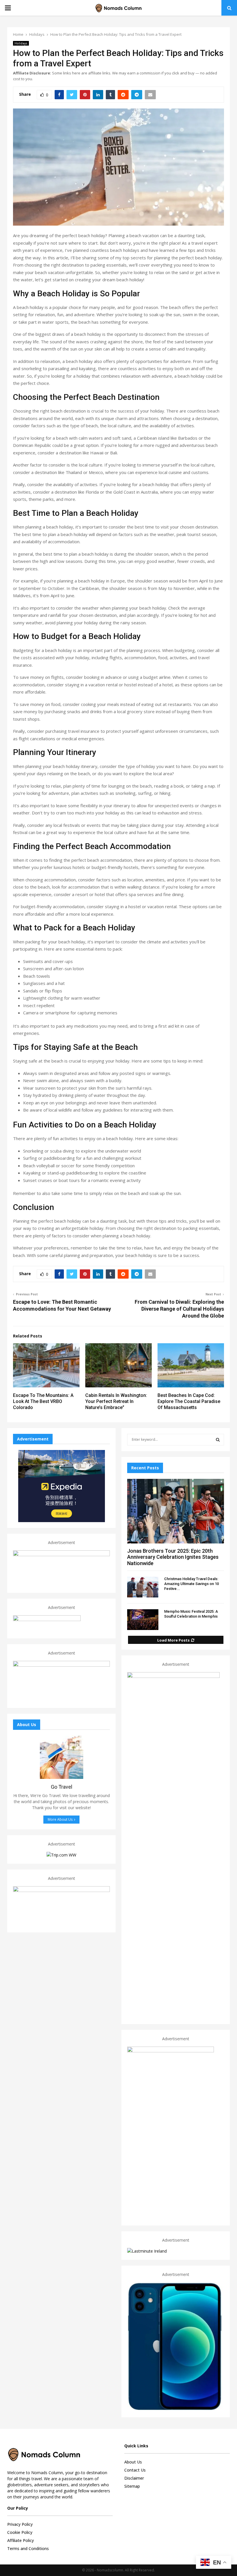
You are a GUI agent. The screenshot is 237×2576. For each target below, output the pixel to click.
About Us (133, 2462)
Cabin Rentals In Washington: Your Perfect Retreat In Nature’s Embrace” (116, 1401)
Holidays (21, 43)
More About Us (60, 1819)
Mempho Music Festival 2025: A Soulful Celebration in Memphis (191, 1614)
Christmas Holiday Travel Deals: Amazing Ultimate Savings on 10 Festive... (191, 1584)
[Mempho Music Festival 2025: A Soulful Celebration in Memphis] (143, 1620)
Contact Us (135, 2470)
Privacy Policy (20, 2524)
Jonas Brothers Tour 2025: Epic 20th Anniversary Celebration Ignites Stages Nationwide (173, 1557)
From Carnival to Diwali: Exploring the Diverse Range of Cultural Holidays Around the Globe (179, 1309)
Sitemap (132, 2486)
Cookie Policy (20, 2532)
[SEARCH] (218, 1440)
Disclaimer (134, 2478)
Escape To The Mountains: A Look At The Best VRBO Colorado (43, 1401)
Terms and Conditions (28, 2548)
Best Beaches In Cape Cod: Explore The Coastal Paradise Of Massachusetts (189, 1401)
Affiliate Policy (21, 2540)
